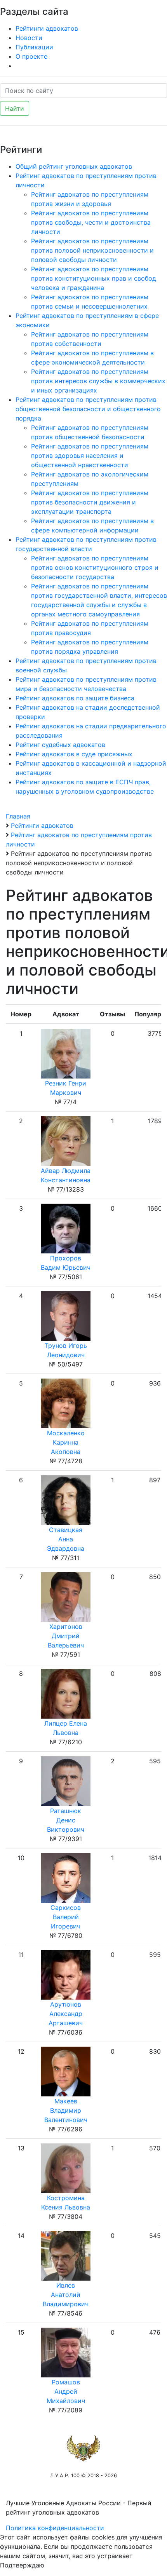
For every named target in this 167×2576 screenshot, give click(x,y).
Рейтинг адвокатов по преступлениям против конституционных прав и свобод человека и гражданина (94, 278)
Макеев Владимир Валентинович (66, 2110)
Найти (15, 108)
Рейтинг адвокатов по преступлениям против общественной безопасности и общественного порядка (88, 409)
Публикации (34, 47)
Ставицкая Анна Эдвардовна (66, 1539)
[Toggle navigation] (150, 11)
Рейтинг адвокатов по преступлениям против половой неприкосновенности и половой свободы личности (92, 250)
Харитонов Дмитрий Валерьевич (66, 1636)
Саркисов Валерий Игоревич (66, 1917)
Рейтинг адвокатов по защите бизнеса (75, 698)
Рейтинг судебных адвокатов (60, 745)
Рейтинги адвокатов (47, 28)
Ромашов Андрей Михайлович (66, 2391)
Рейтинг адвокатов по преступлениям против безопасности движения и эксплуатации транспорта (90, 502)
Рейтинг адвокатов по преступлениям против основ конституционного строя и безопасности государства (95, 567)
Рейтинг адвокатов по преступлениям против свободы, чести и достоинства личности (91, 222)
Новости (29, 38)
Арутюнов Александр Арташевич (66, 2014)
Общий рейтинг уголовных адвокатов (74, 166)
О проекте (31, 56)
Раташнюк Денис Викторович (66, 1820)
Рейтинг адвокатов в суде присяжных (74, 754)
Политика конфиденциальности (55, 2528)
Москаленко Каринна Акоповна (66, 1442)
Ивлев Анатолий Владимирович (66, 2295)
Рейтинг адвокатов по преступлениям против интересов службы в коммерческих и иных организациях (98, 381)
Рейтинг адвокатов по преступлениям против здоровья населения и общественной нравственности (90, 456)
